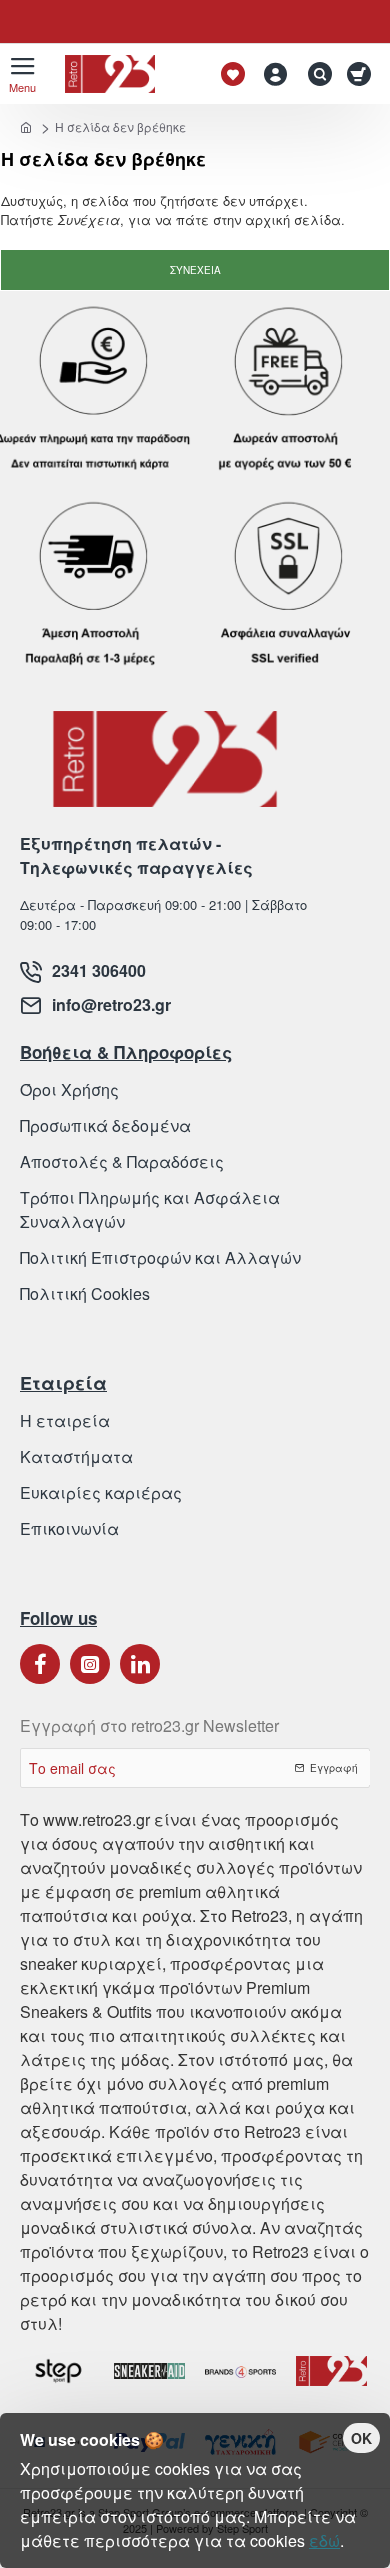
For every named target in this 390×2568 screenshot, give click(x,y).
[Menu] (22, 74)
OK (361, 2438)
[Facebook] (40, 1664)
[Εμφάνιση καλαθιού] (362, 74)
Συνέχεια (195, 270)
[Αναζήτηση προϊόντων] (315, 74)
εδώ (324, 2540)
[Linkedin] (140, 1664)
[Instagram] (90, 1664)
